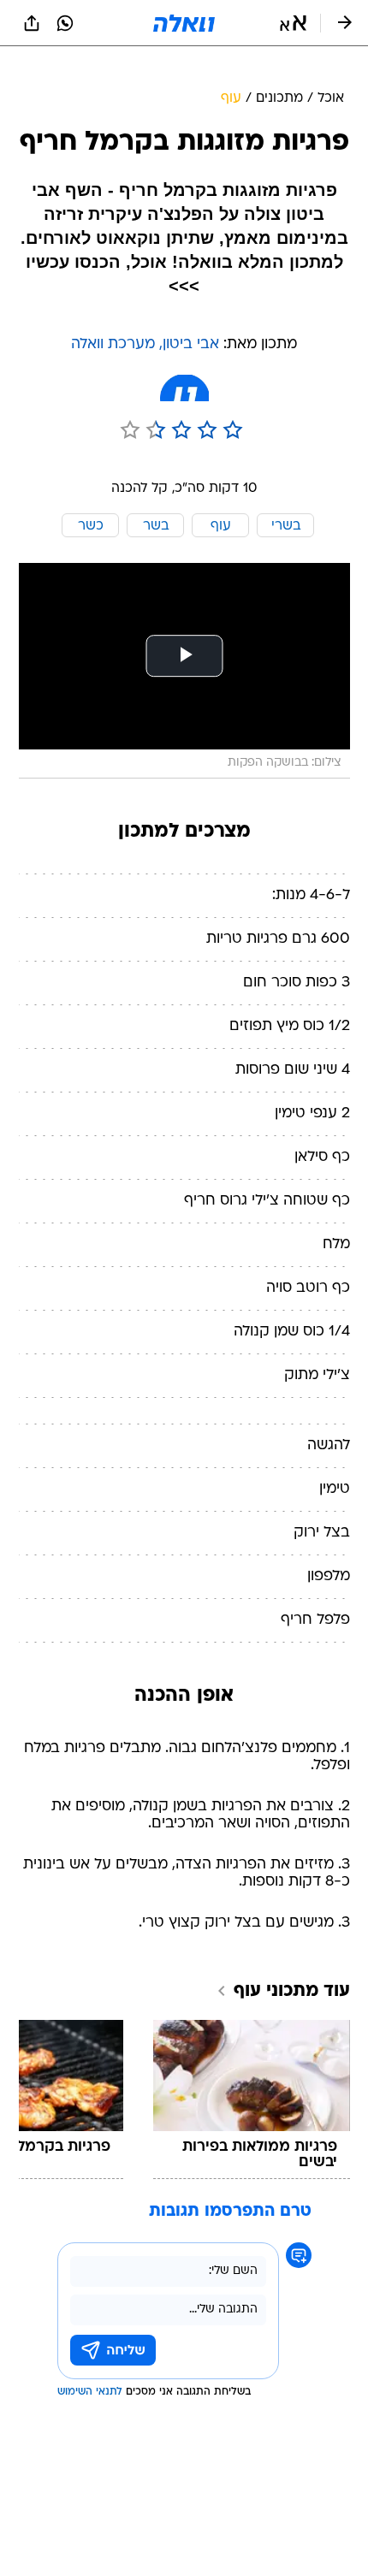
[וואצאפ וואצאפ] (65, 23)
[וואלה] (184, 23)
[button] (293, 23)
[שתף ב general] (32, 23)
